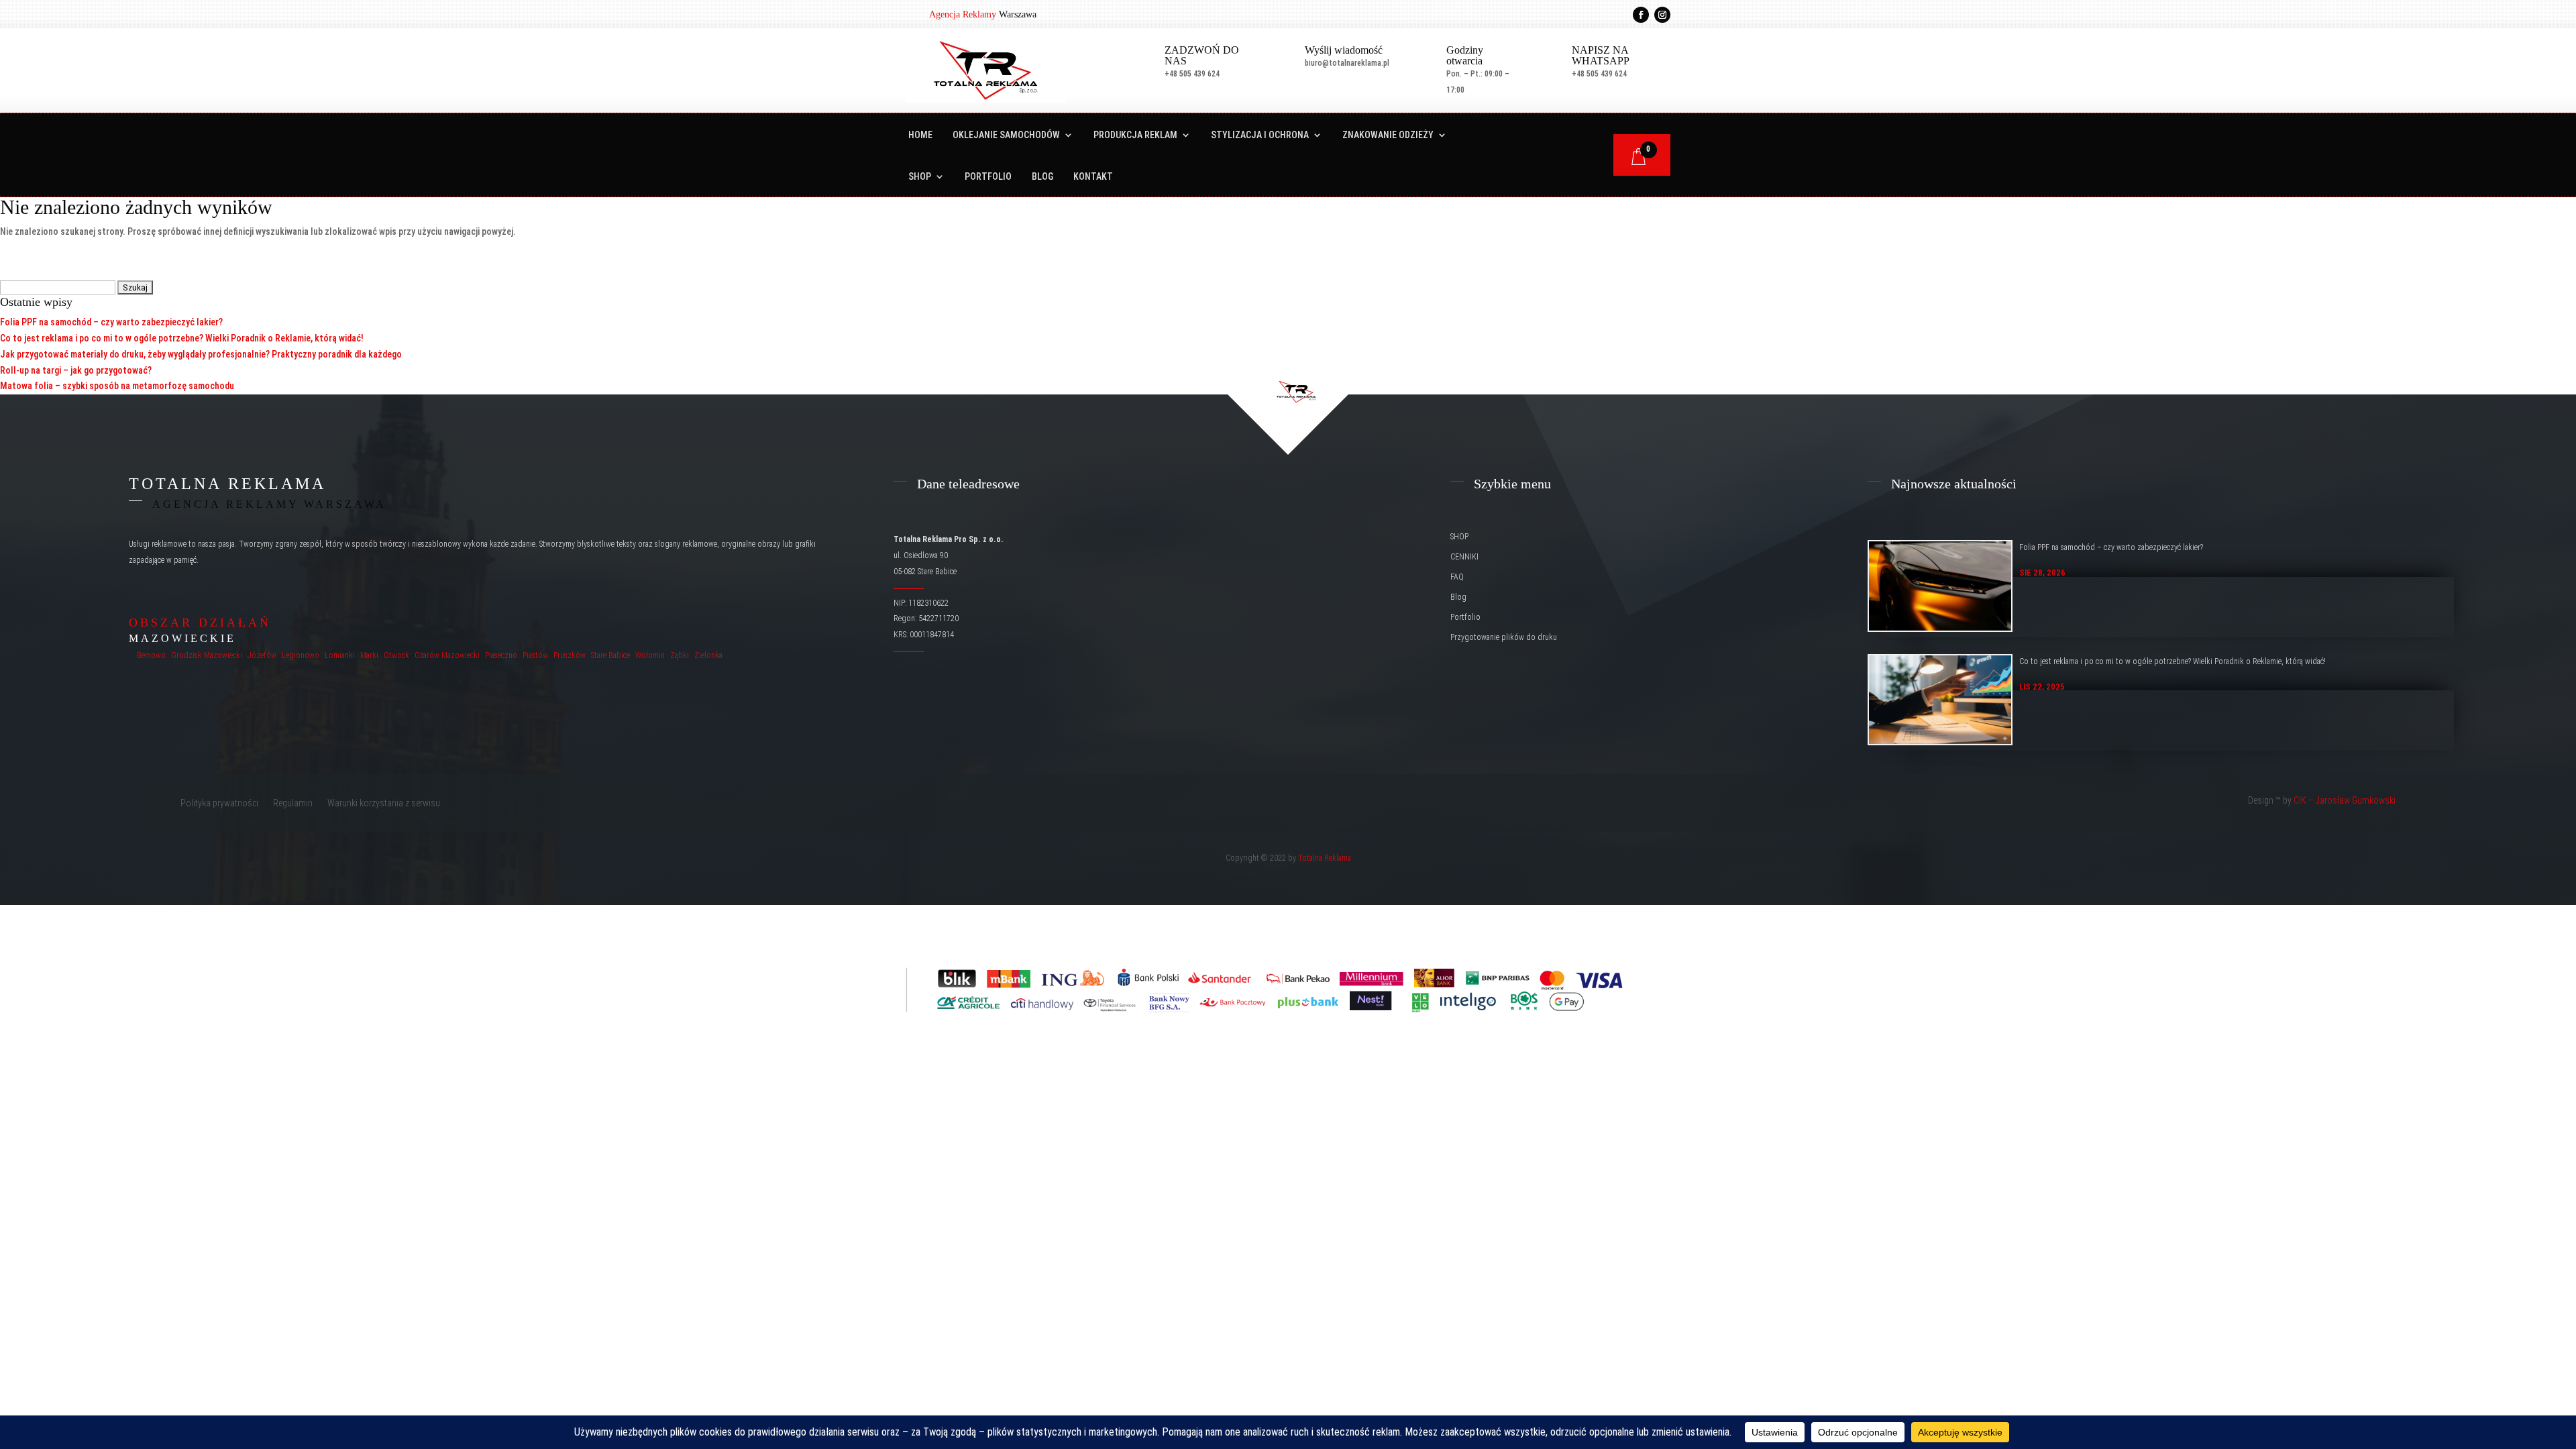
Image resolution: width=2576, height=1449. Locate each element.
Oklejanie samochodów (1006, 135)
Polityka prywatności (219, 803)
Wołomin (650, 655)
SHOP (920, 177)
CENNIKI (1464, 557)
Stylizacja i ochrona (1260, 135)
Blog (1042, 177)
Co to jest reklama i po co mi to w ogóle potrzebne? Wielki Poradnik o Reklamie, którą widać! (182, 338)
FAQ (1457, 577)
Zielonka (708, 655)
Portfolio (988, 177)
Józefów (262, 655)
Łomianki (340, 655)
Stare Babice (610, 655)
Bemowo (151, 655)
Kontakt (1093, 177)
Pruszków (570, 655)
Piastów (535, 655)
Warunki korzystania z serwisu (384, 803)
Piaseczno (501, 655)
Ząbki (680, 655)
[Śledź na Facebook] (1641, 15)
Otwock (396, 655)
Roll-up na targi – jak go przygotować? (76, 370)
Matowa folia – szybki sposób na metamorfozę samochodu (117, 386)
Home (920, 135)
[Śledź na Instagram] (1662, 15)
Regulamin (293, 803)
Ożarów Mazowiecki (447, 655)
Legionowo (301, 655)
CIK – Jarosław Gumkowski (2345, 800)
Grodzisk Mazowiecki (207, 655)
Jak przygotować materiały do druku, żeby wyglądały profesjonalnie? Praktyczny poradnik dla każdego (201, 354)
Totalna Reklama (1325, 858)
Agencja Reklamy (963, 14)
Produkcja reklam (1135, 135)
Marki (369, 655)
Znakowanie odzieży (1388, 135)
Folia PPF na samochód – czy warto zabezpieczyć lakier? (111, 322)
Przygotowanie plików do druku (1504, 637)
